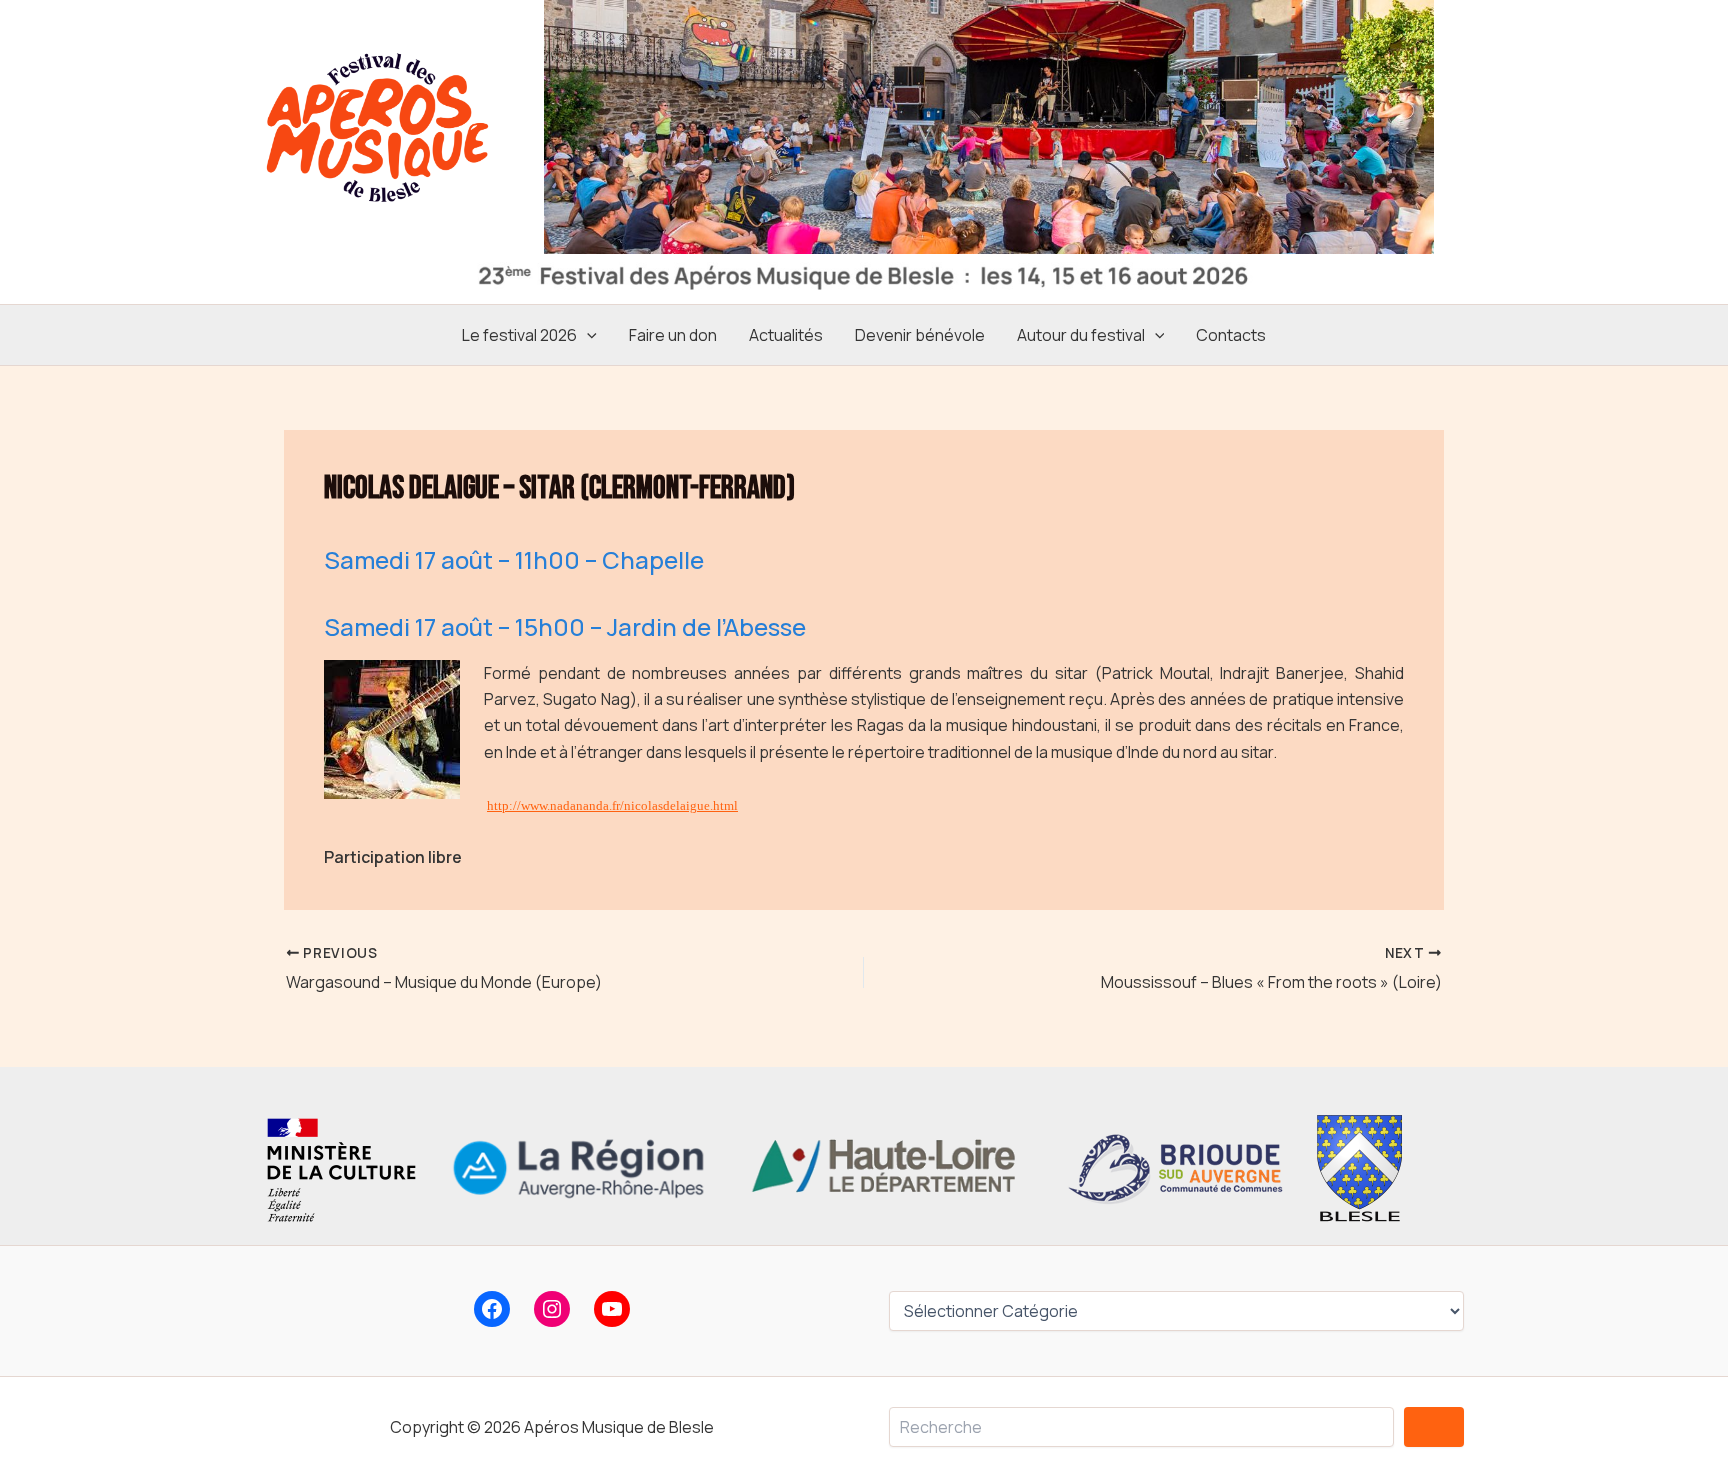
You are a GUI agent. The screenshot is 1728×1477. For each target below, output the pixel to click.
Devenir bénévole (920, 335)
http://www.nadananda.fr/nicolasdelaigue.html (612, 805)
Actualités (786, 335)
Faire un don (673, 335)
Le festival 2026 (519, 335)
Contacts (1231, 335)
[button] (587, 335)
